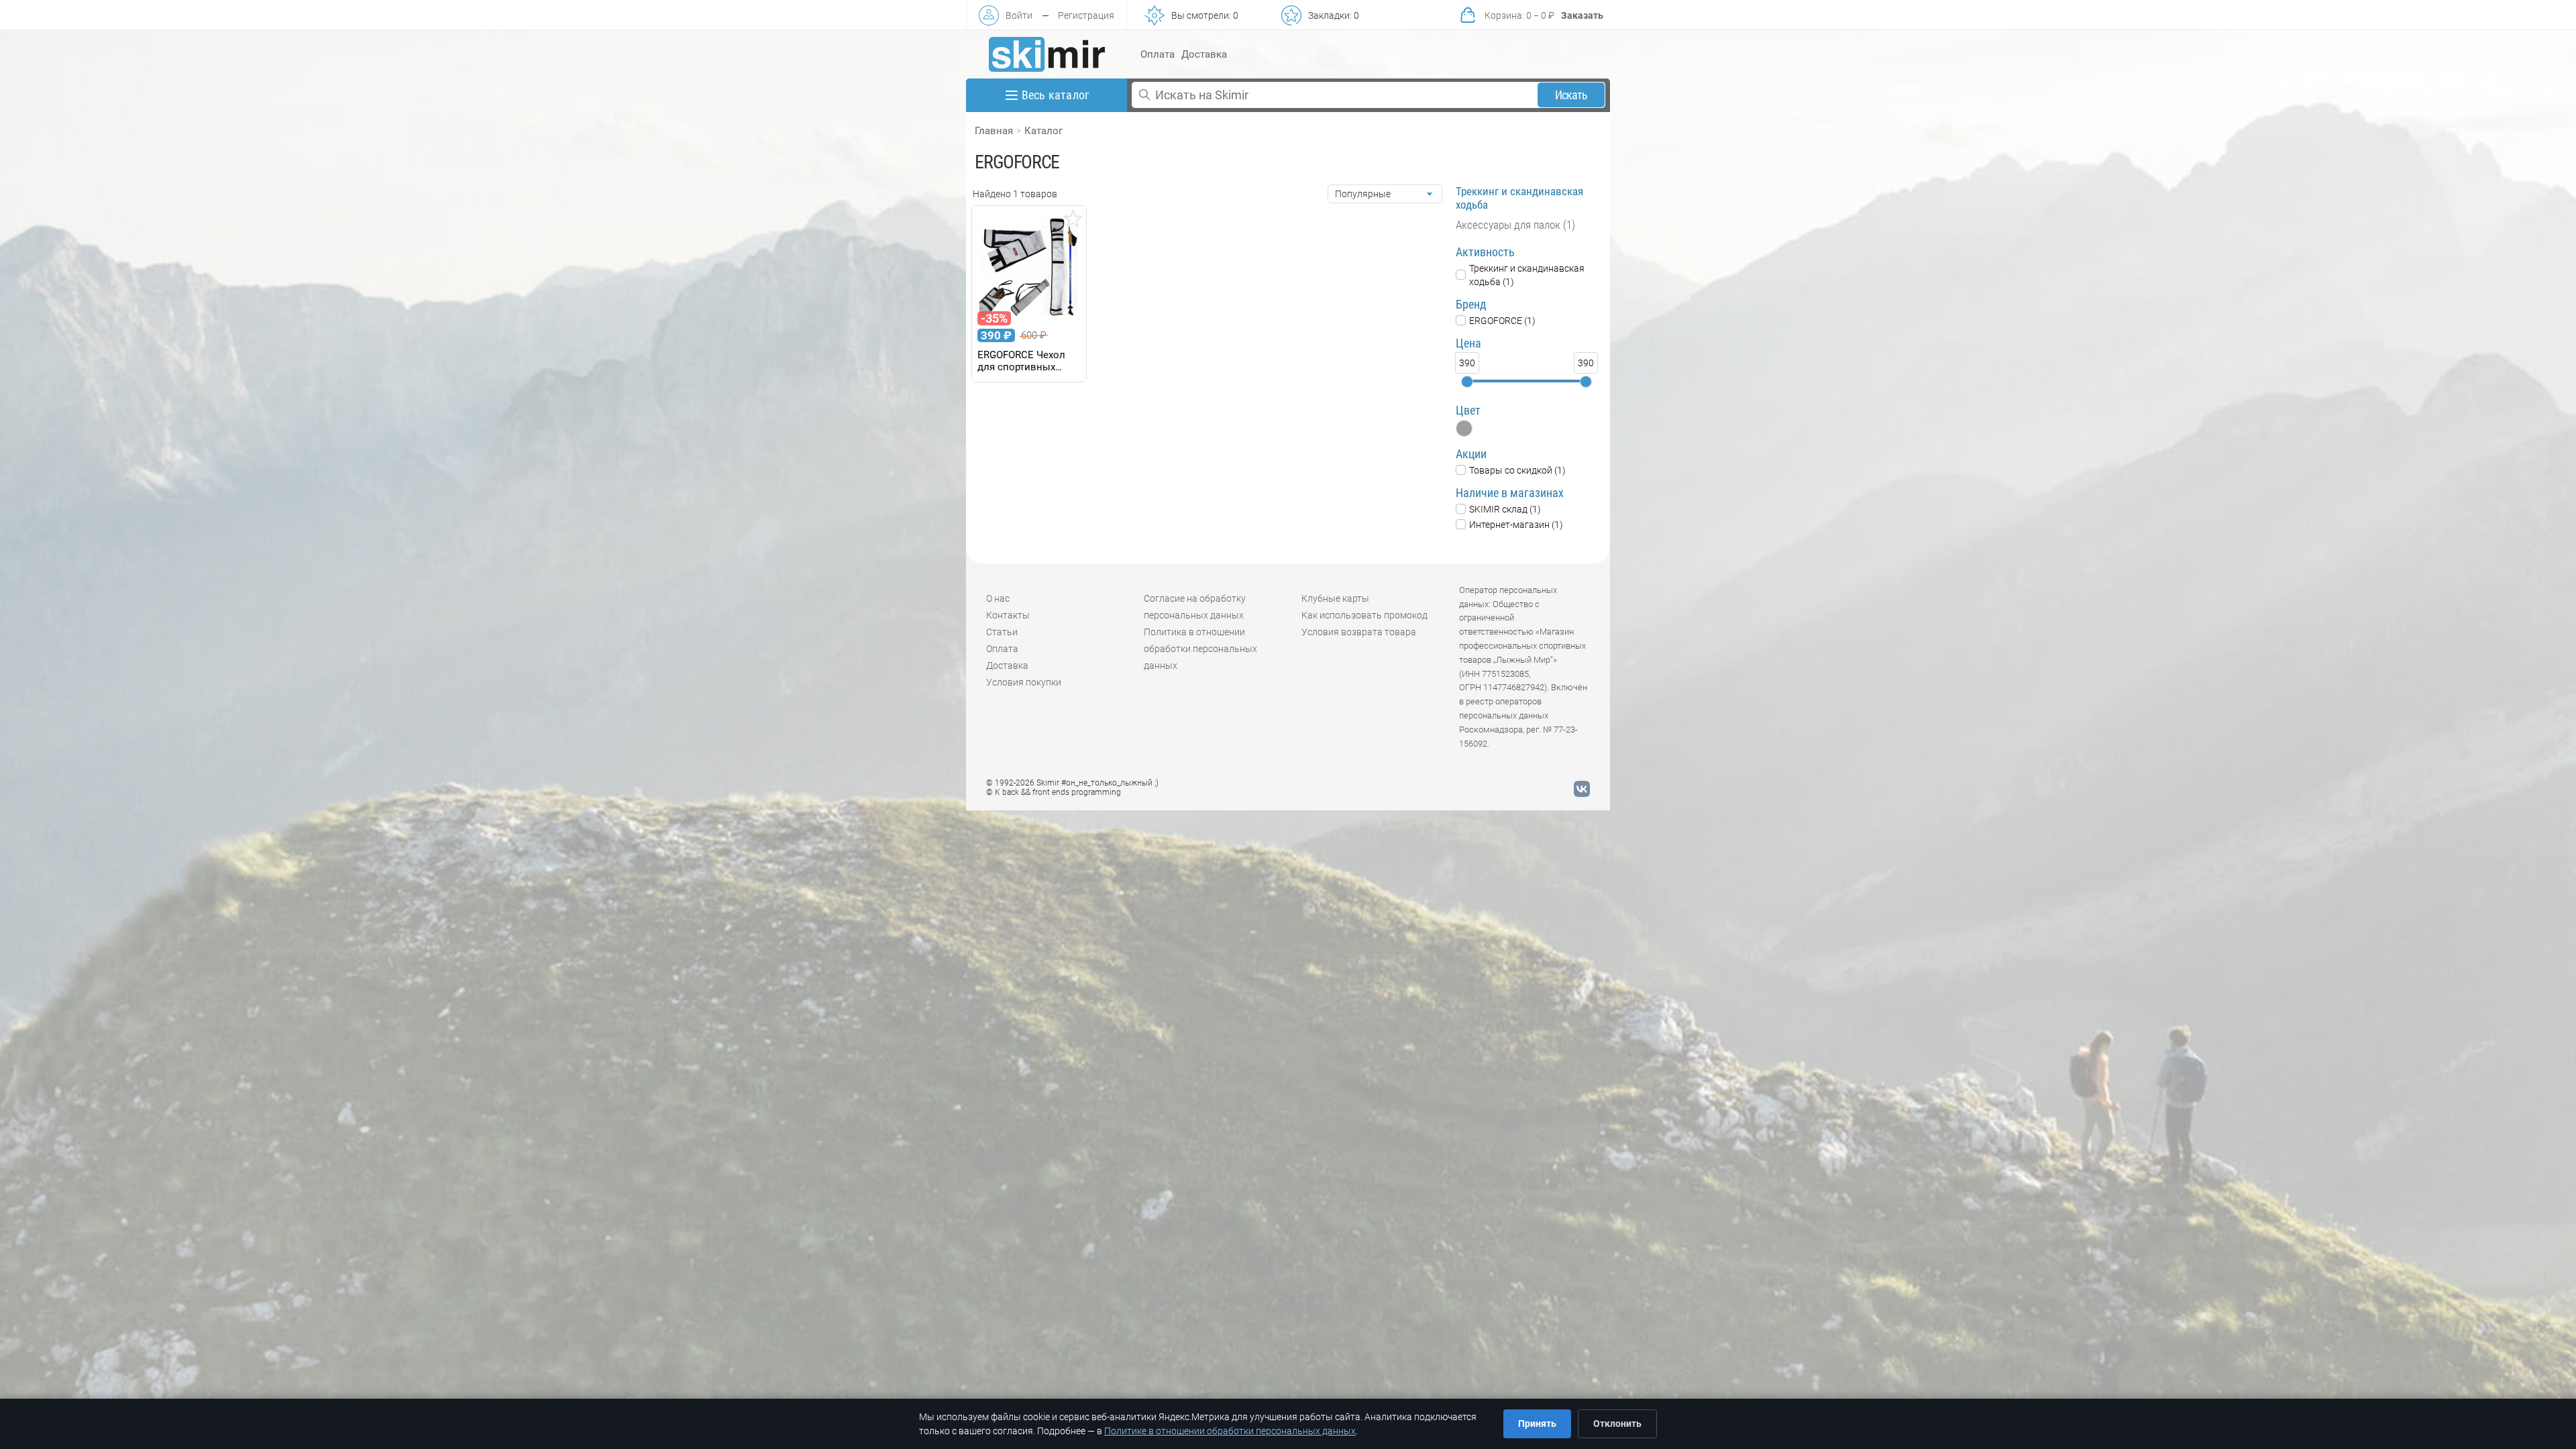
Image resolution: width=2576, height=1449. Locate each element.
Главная (994, 131)
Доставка (1204, 54)
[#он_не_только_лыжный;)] (1047, 54)
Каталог (1043, 131)
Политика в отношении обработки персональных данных (1200, 649)
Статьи (1002, 632)
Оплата (1158, 54)
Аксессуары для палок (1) (1515, 225)
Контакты (1008, 615)
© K (1054, 792)
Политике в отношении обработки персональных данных (1230, 1431)
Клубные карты (1335, 598)
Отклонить (1617, 1424)
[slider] (1467, 382)
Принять (1537, 1424)
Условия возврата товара (1359, 632)
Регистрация (1086, 15)
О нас (998, 598)
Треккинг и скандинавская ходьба (1519, 198)
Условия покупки (1024, 682)
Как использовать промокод (1364, 615)
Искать (1571, 95)
